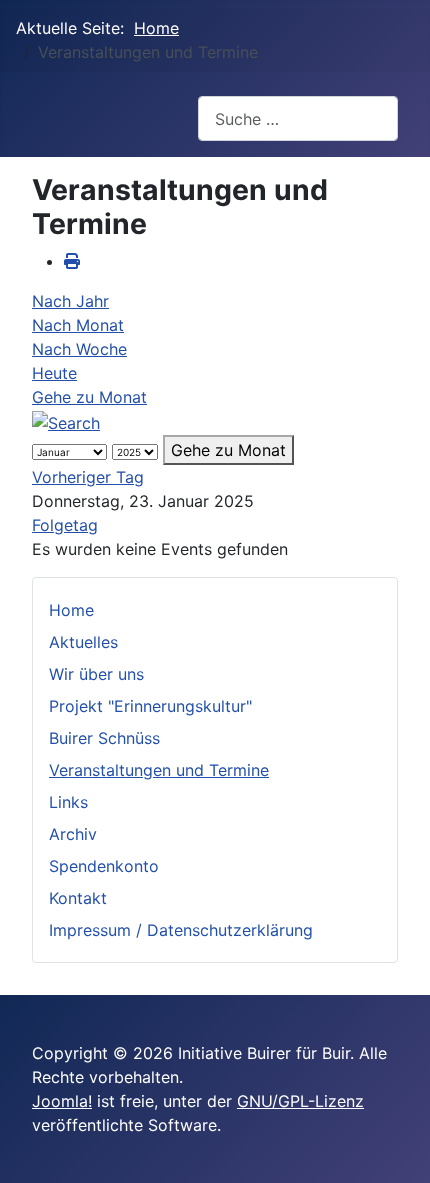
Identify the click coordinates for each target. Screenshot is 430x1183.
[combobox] (298, 118)
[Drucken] (72, 261)
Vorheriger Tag (88, 477)
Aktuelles (83, 642)
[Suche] (66, 421)
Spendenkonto (104, 866)
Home (71, 610)
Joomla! (62, 1101)
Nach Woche (79, 349)
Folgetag (65, 525)
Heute (54, 373)
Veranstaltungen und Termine (159, 770)
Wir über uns (96, 674)
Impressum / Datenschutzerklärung (181, 930)
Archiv (73, 834)
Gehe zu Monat (89, 397)
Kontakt (78, 898)
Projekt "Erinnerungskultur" (150, 706)
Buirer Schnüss (104, 738)
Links (68, 802)
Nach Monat (78, 325)
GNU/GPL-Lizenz (300, 1101)
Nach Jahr (70, 301)
